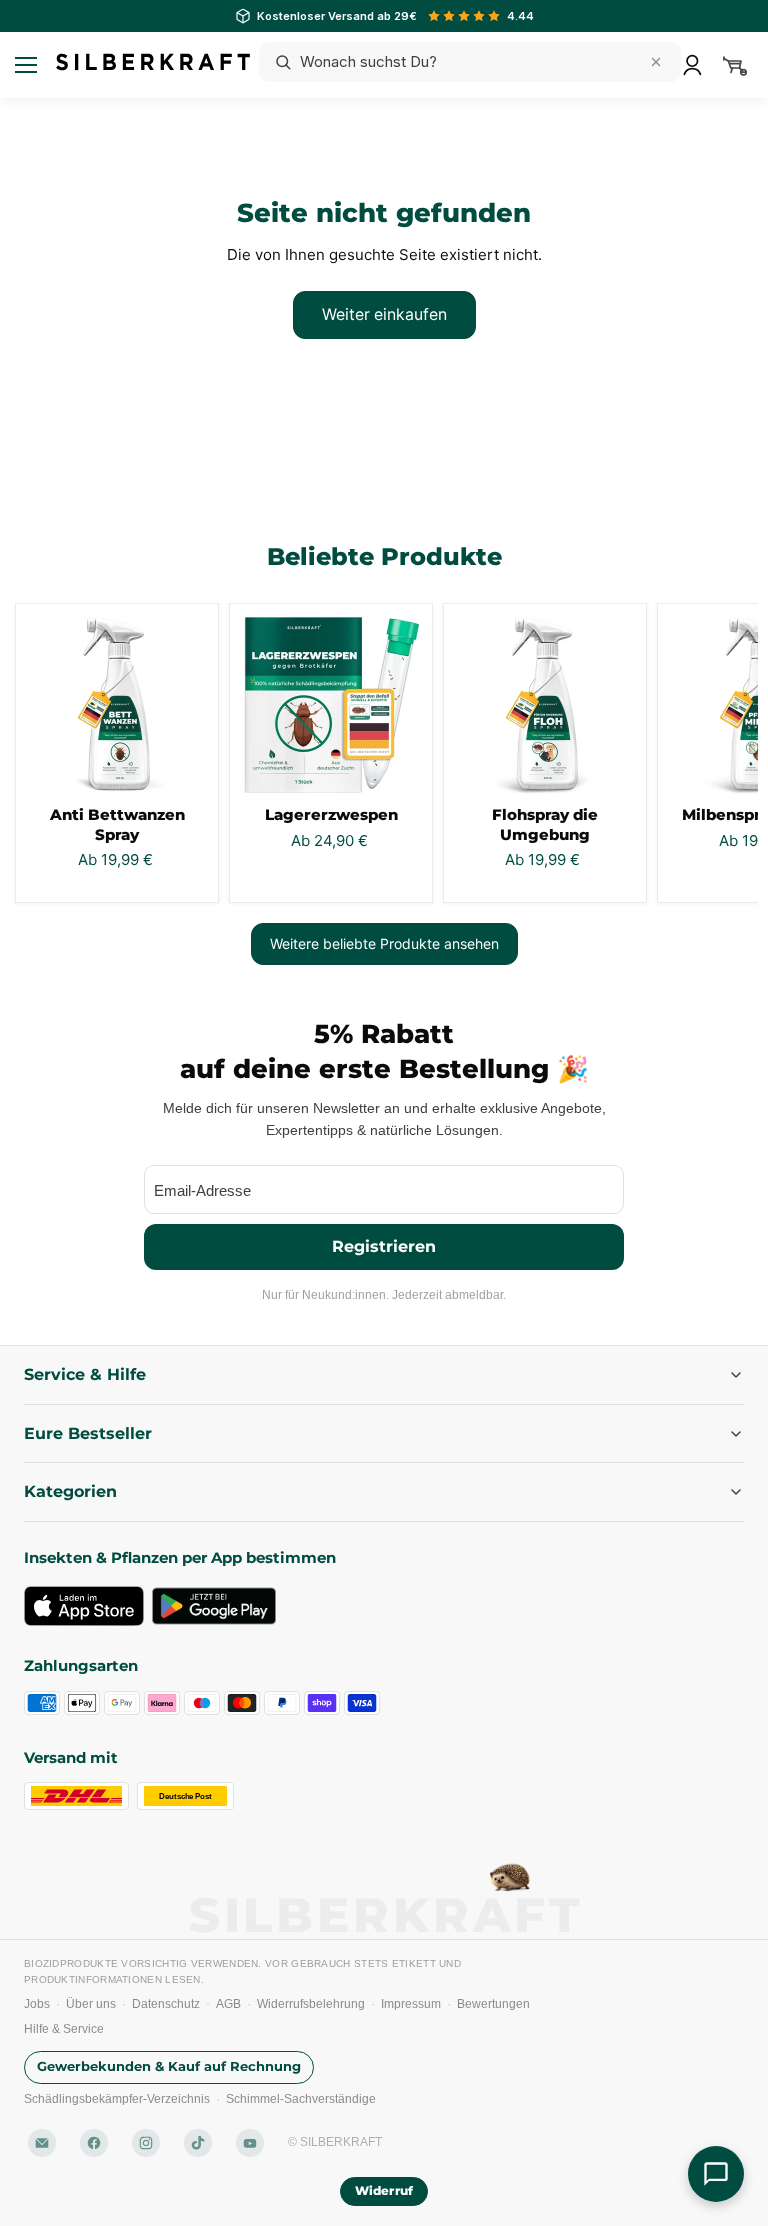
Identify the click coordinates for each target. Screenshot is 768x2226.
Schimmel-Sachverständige (301, 2099)
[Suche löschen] (656, 62)
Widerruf (384, 2191)
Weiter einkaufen (384, 314)
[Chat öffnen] (716, 2174)
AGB (228, 2004)
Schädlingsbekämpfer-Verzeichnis (117, 2099)
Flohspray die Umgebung (545, 824)
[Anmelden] (692, 65)
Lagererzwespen (331, 814)
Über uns (91, 2004)
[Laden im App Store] (84, 1606)
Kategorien (70, 1491)
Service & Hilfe (85, 1374)
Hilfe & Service (64, 2029)
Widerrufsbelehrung (311, 2004)
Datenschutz (166, 2004)
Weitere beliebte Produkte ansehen (384, 943)
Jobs (37, 2004)
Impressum (411, 2004)
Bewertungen (493, 2004)
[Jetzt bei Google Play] (214, 1606)
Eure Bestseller (88, 1433)
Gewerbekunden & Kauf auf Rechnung (169, 2066)
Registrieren (384, 1246)
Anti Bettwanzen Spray (117, 824)
